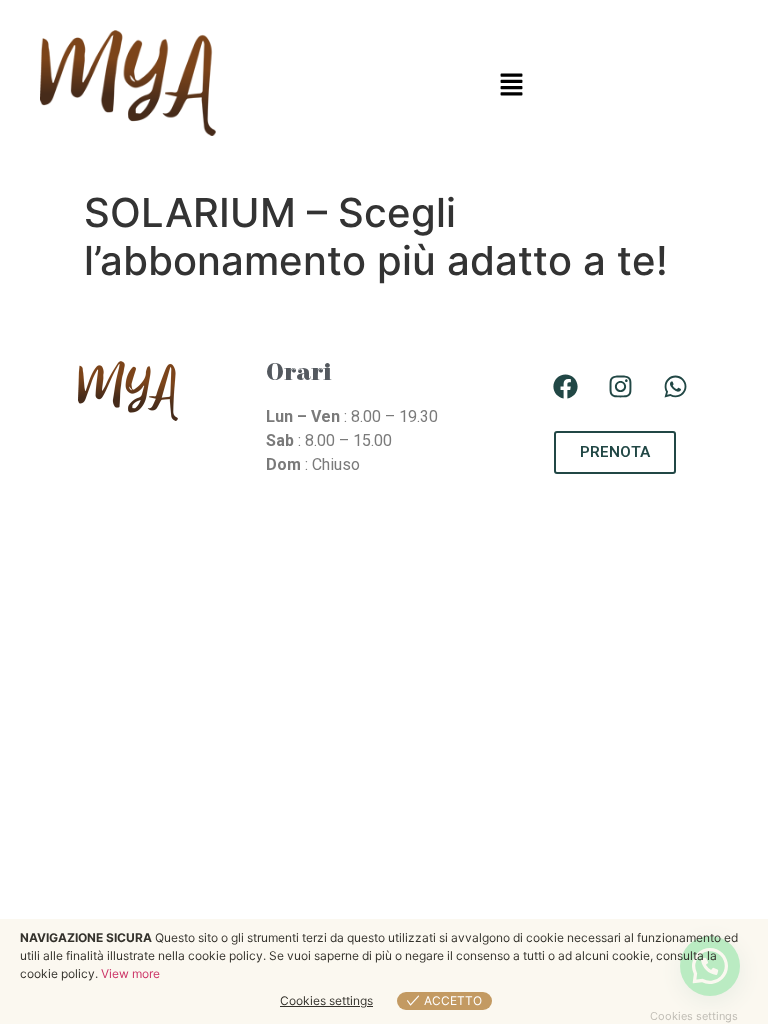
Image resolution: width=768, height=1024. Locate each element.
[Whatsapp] (676, 386)
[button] (512, 85)
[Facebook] (566, 386)
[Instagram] (621, 386)
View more (130, 973)
